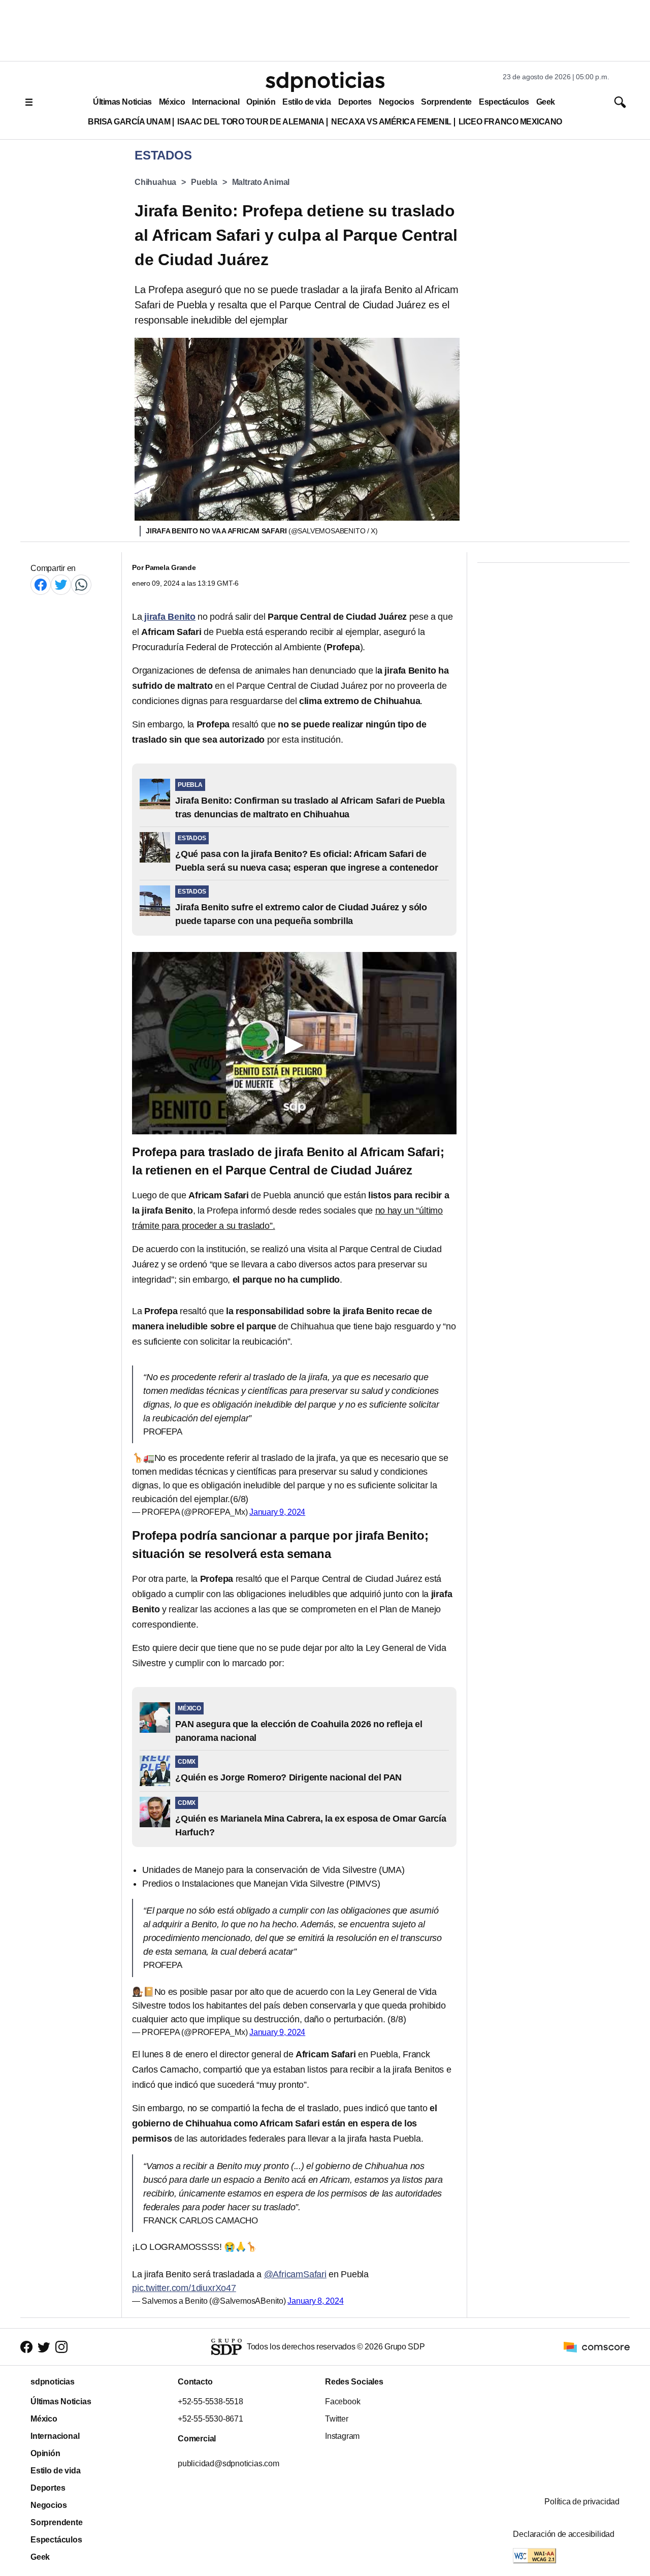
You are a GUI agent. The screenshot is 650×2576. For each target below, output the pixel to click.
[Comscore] (597, 2347)
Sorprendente (446, 102)
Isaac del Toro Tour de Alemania (251, 122)
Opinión (261, 102)
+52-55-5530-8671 (210, 2419)
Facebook (343, 2402)
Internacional (216, 102)
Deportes (355, 102)
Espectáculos (504, 102)
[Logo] (325, 82)
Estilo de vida (306, 102)
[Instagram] (61, 2347)
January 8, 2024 (315, 2301)
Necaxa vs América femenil (391, 122)
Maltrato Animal (261, 182)
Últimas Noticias (122, 102)
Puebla (204, 182)
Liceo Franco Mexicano (510, 122)
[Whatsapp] (81, 584)
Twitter (337, 2419)
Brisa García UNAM (129, 122)
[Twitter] (61, 584)
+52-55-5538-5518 (210, 2402)
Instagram (342, 2436)
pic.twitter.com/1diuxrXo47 (184, 2288)
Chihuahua (155, 182)
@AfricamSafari (295, 2274)
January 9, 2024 (277, 1512)
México (172, 102)
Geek (546, 102)
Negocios (396, 102)
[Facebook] (41, 584)
